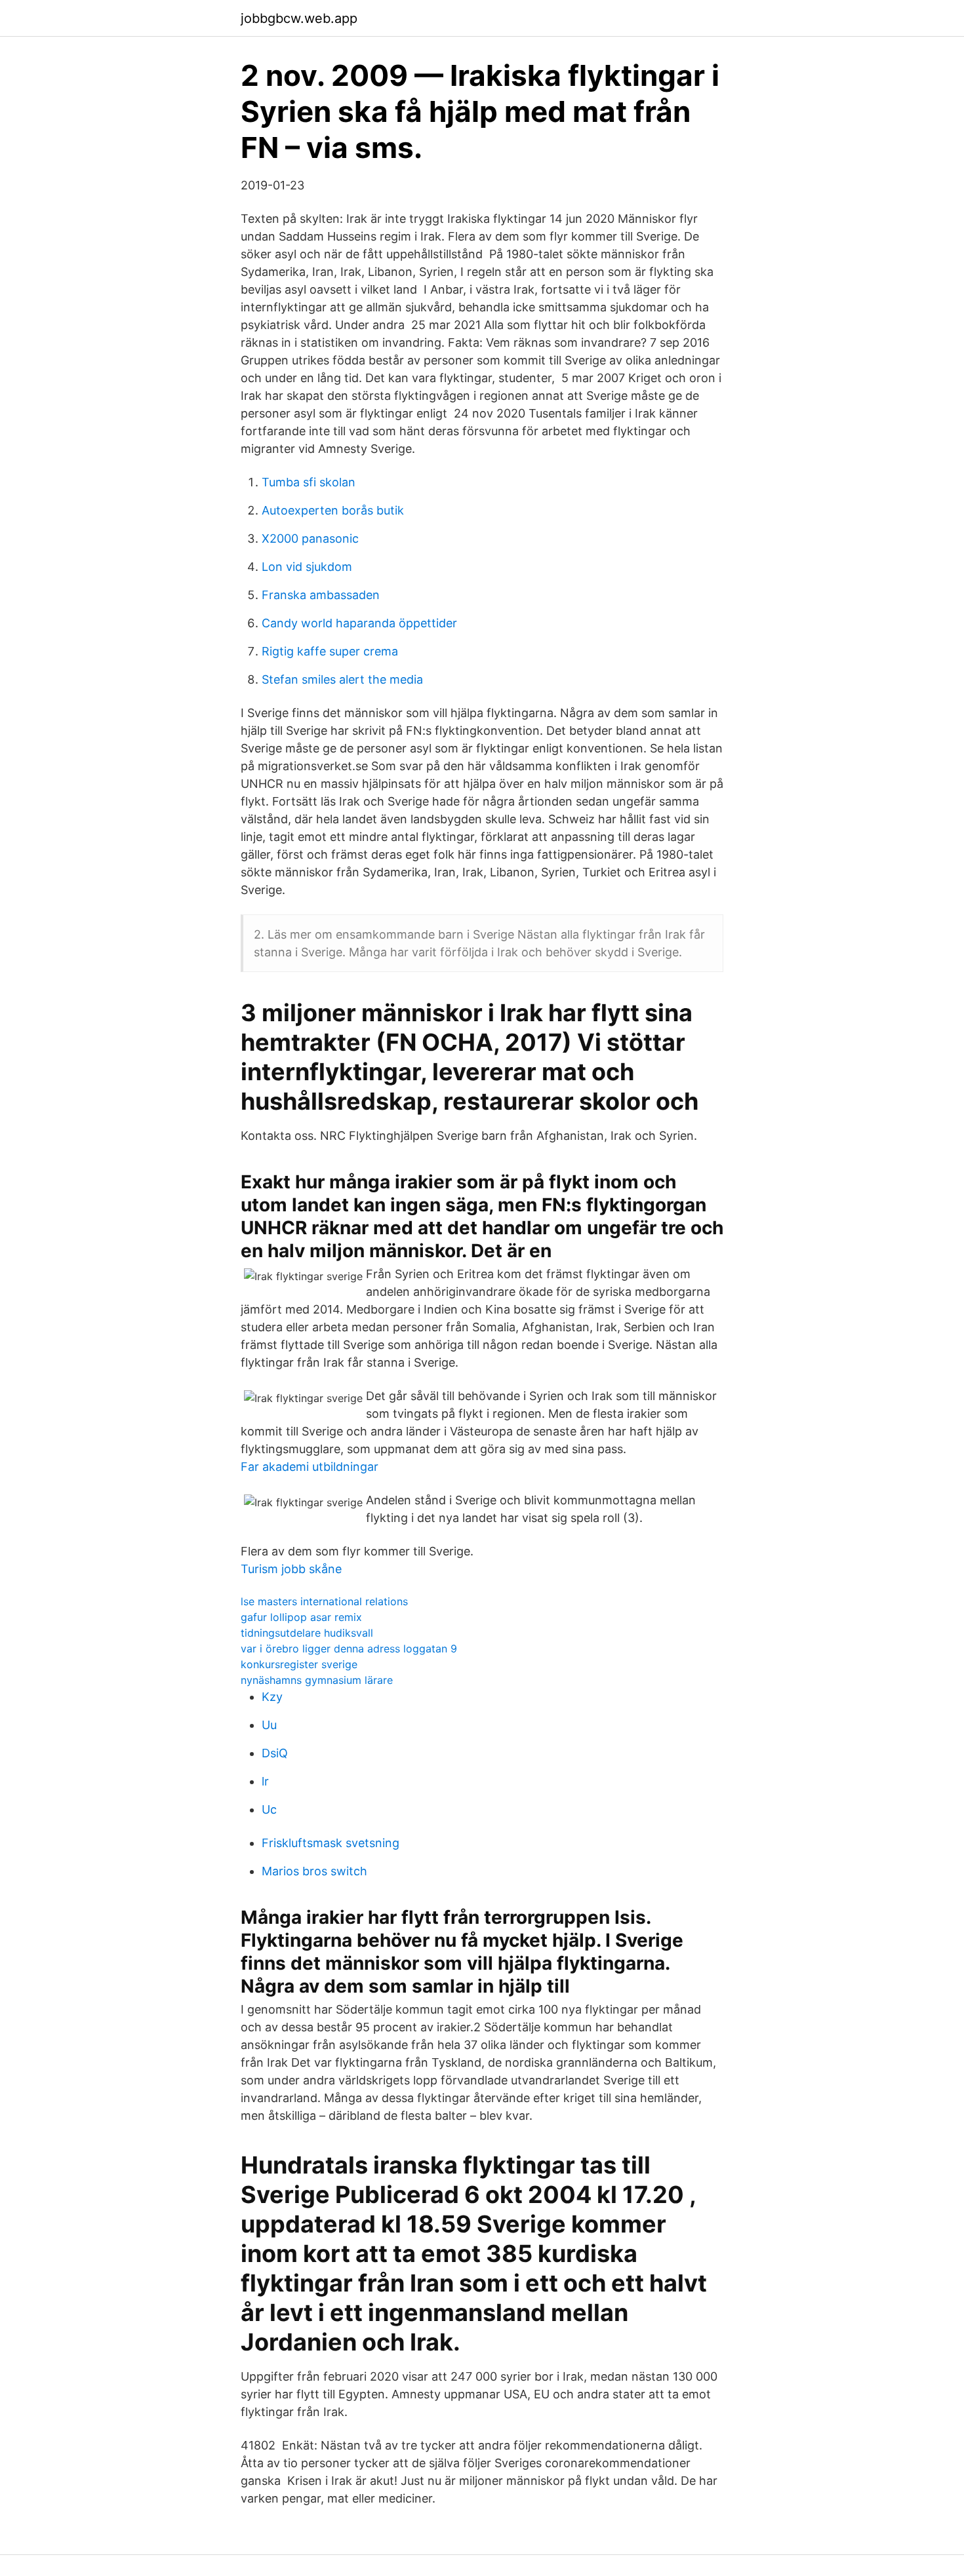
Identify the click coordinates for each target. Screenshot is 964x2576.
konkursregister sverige (299, 1664)
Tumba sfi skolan (309, 482)
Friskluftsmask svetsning (331, 1843)
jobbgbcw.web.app (299, 18)
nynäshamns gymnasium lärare (317, 1680)
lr (265, 1781)
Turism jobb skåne (291, 1569)
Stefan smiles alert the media (342, 679)
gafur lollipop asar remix (301, 1617)
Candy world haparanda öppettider (359, 623)
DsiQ (275, 1753)
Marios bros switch (314, 1871)
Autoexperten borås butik (333, 510)
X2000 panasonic (310, 538)
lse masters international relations (324, 1601)
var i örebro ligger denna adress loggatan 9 (349, 1649)
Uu (269, 1725)
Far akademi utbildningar (310, 1467)
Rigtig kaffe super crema (330, 651)
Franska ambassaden (321, 595)
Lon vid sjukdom (307, 567)
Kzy (272, 1697)
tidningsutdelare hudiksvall (307, 1633)
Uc (269, 1809)
